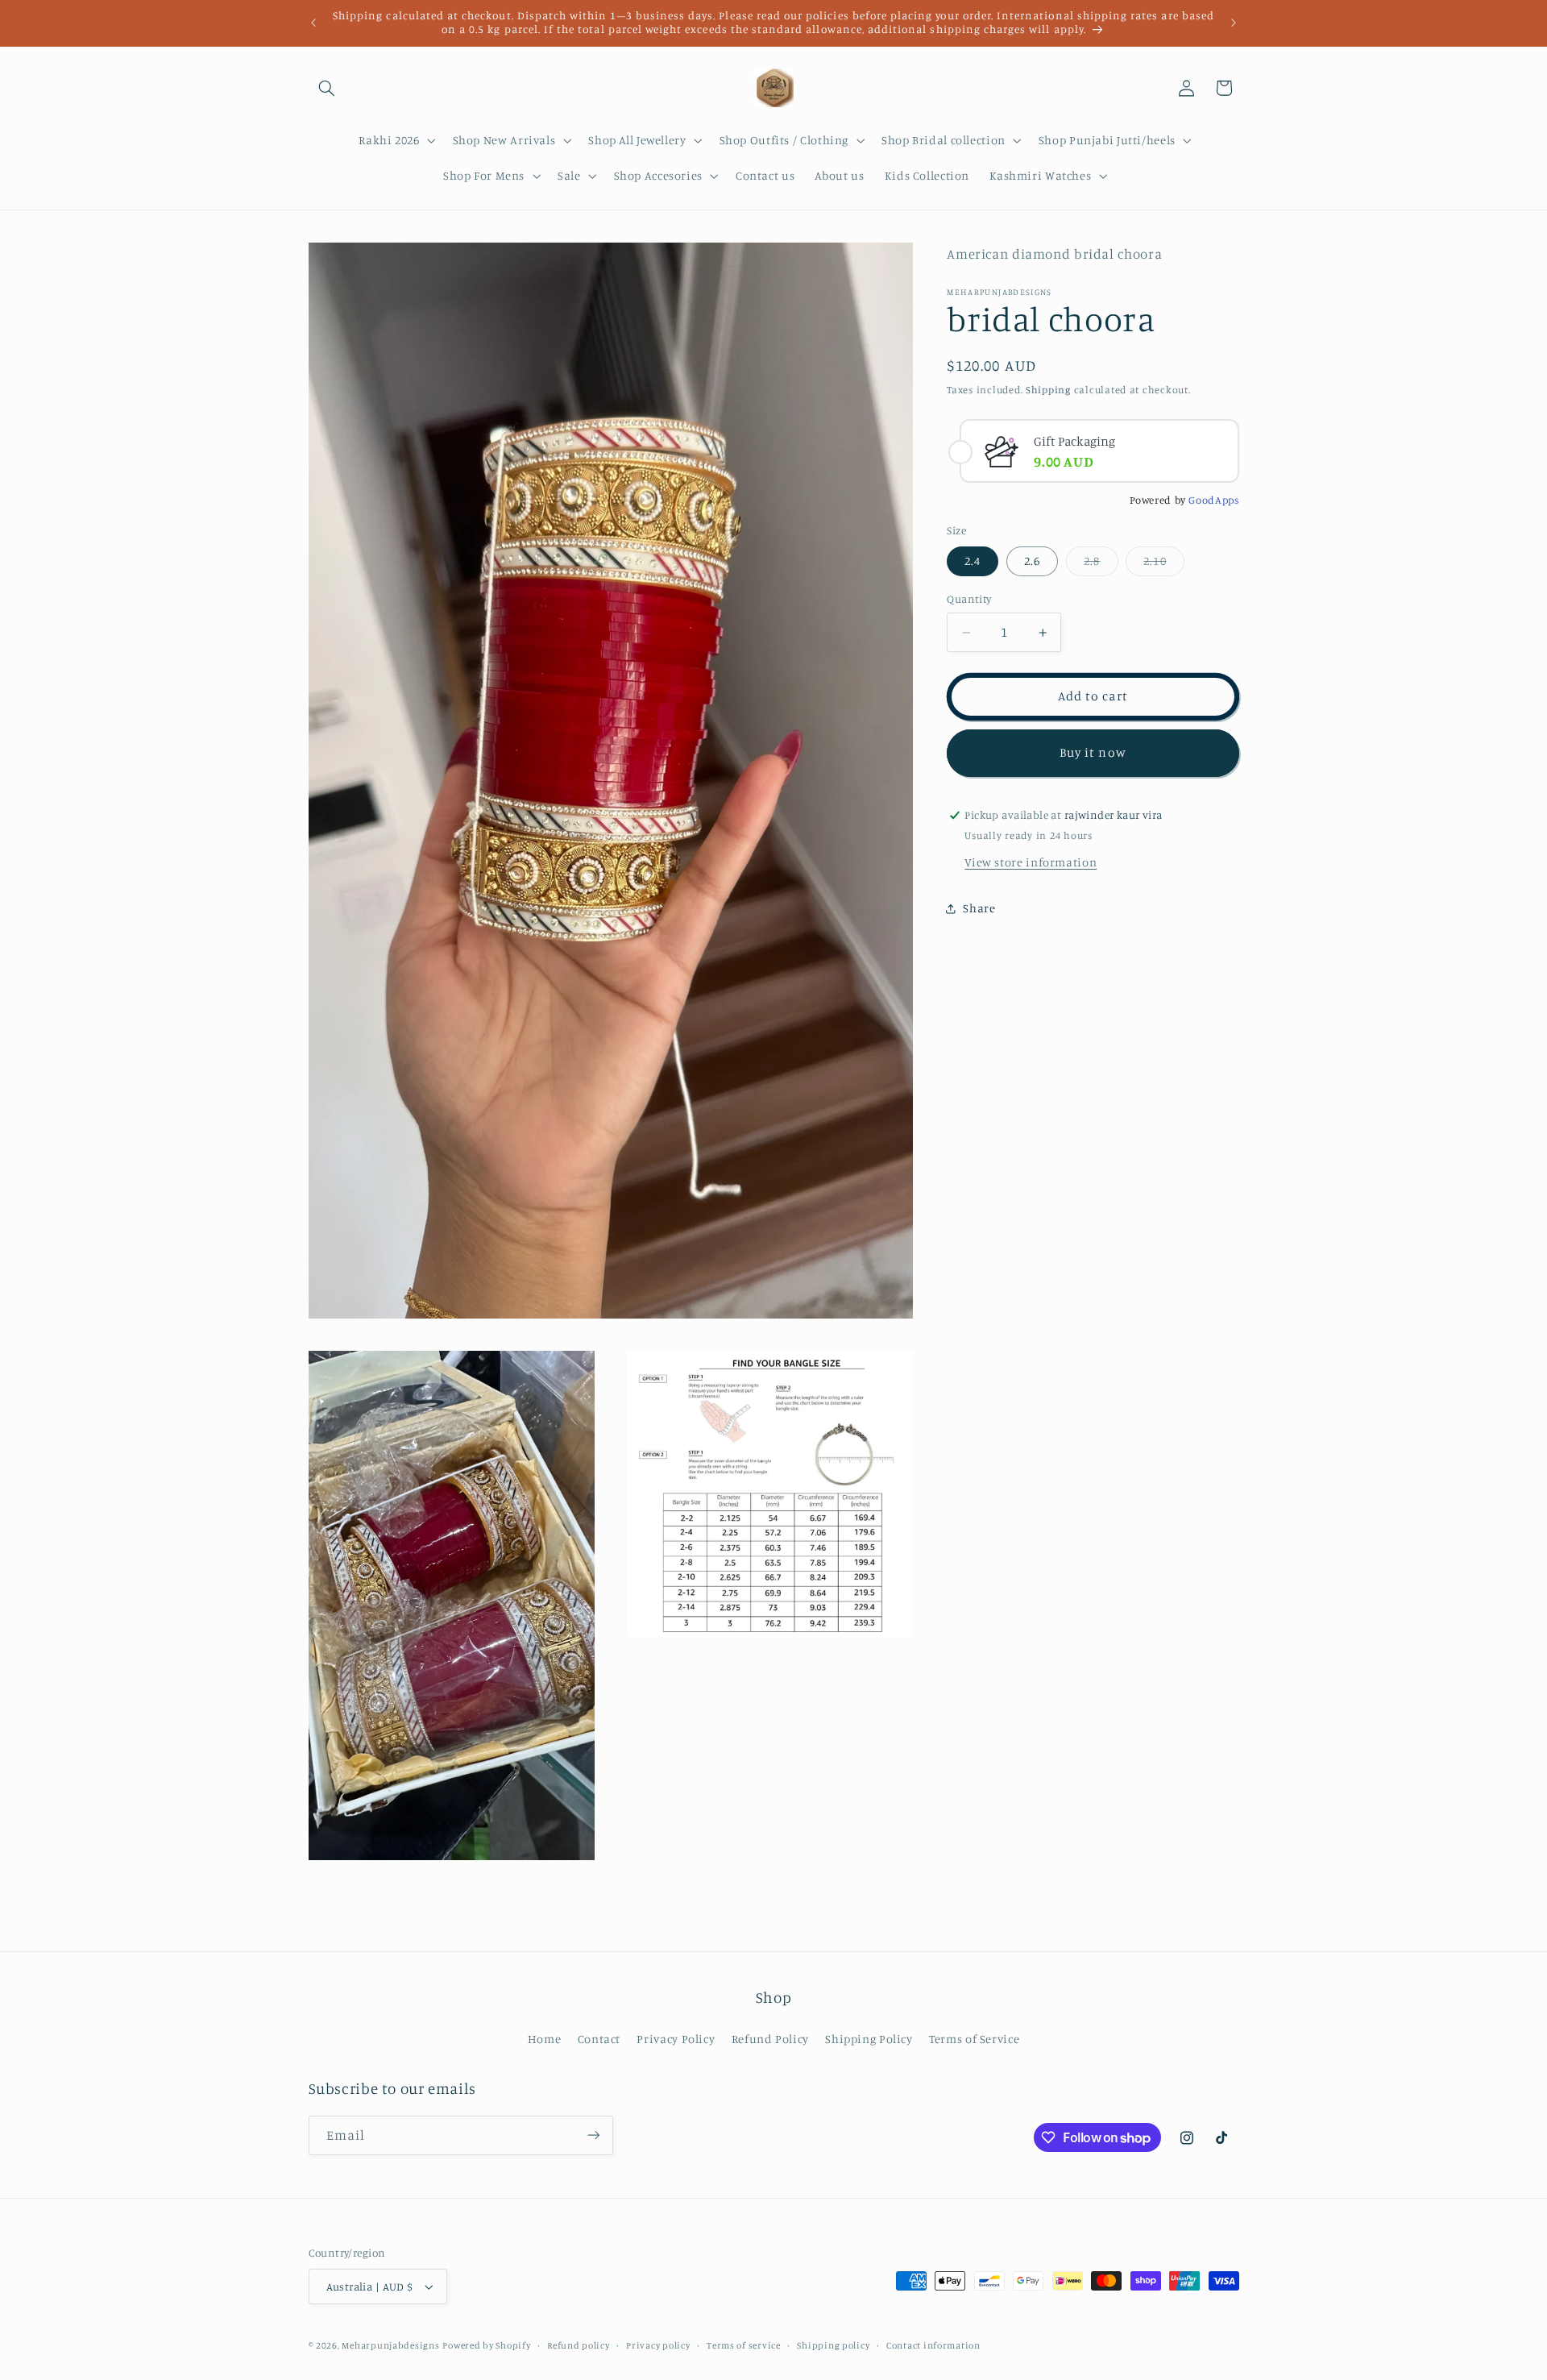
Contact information (933, 2345)
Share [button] (979, 909)
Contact (599, 2039)
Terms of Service (974, 2039)
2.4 (973, 561)
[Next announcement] (1234, 23)
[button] (327, 88)
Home (545, 2039)
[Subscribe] (593, 2135)
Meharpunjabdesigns (390, 2345)
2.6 (1032, 561)
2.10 (1163, 565)
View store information (1031, 862)
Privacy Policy (676, 2039)
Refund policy (579, 2345)
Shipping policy (833, 2345)
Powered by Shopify (486, 2345)
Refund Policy (770, 2039)
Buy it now (1093, 753)
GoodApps (1213, 501)
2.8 (1101, 565)
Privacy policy (658, 2345)
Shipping (1048, 390)
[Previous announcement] (313, 23)
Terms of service (744, 2345)
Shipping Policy (869, 2039)
